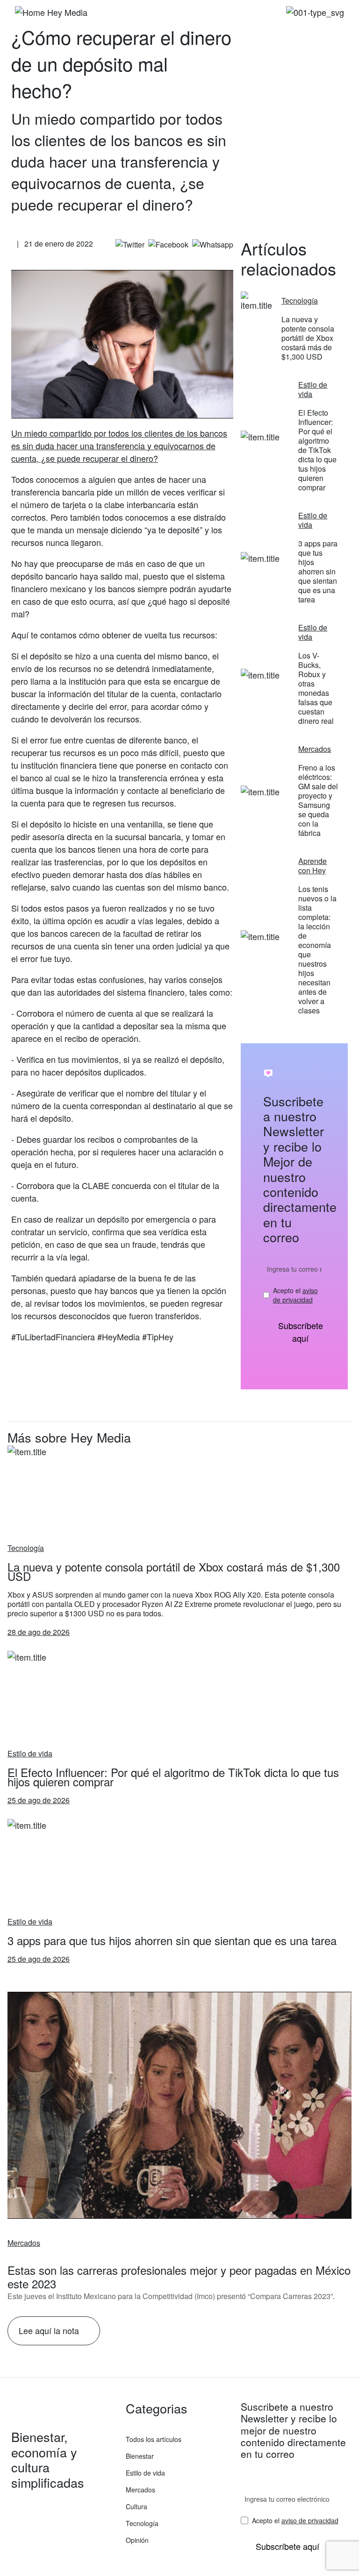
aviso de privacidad (295, 1295)
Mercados (24, 2243)
